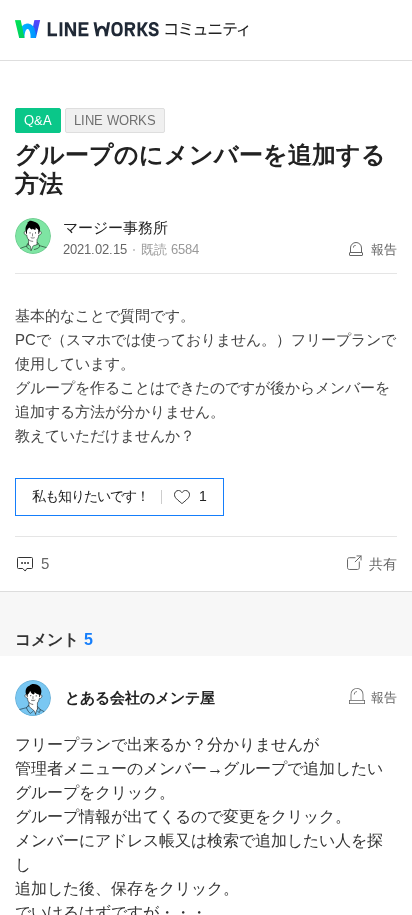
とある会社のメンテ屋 (140, 697)
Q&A (38, 120)
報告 (384, 249)
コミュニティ (207, 29)
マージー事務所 (115, 227)
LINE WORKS (115, 120)
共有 (383, 564)
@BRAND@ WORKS (87, 29)
